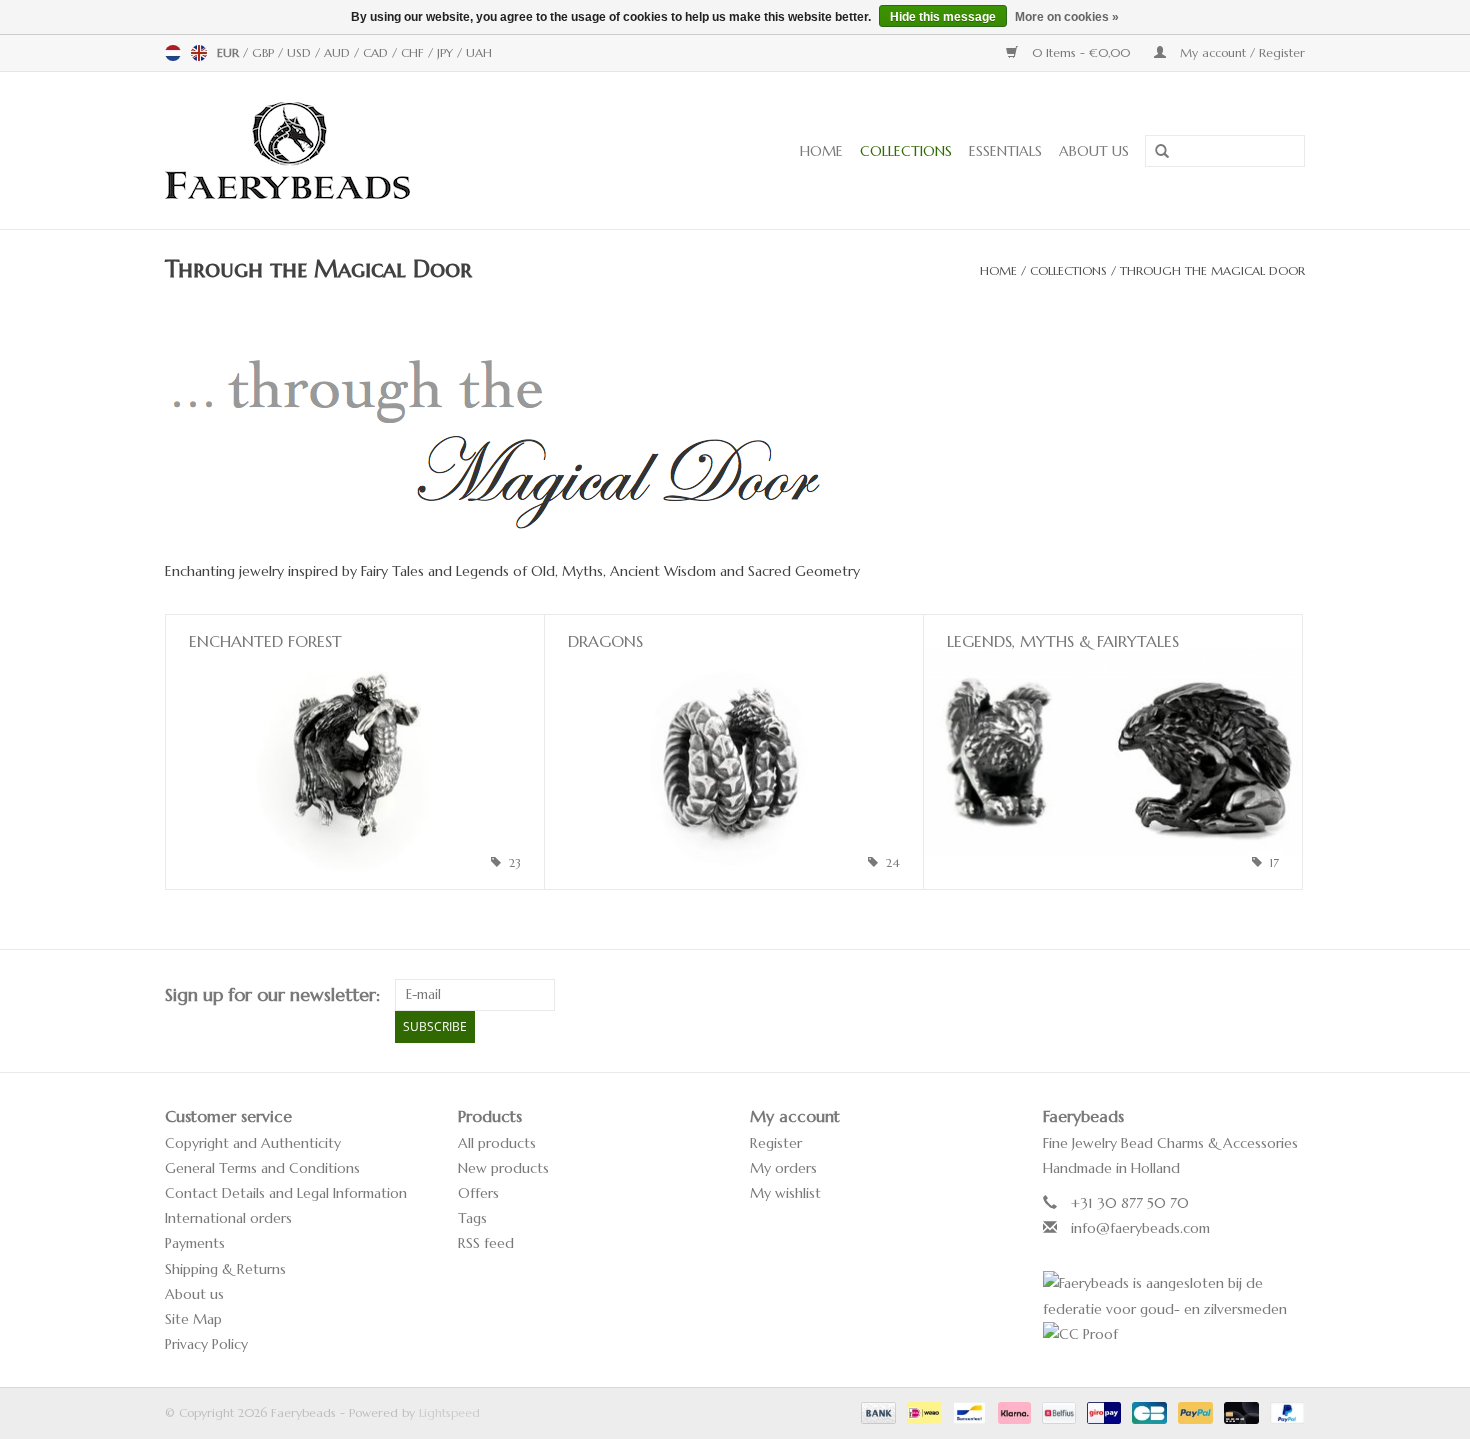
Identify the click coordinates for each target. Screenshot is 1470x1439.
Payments (195, 1243)
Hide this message (943, 17)
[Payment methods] (877, 1411)
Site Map (193, 1319)
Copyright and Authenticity (253, 1143)
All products (497, 1143)
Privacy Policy (206, 1344)
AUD (339, 52)
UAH (479, 52)
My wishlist (785, 1193)
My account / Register (1240, 52)
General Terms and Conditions (262, 1168)
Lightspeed (449, 1412)
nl (173, 53)
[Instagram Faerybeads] (1289, 995)
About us (1094, 151)
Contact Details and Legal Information (286, 1193)
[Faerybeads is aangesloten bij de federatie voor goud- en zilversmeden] (1174, 1296)
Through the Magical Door (1212, 270)
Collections (906, 151)
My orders (783, 1168)
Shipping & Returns (225, 1269)
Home (821, 151)
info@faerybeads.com (1140, 1228)
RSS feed (486, 1243)
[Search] (1155, 152)
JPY (447, 52)
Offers (478, 1193)
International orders (228, 1218)
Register (776, 1143)
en (199, 53)
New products (503, 1168)
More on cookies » (1067, 17)
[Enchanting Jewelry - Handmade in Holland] (349, 150)
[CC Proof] (1174, 1334)
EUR (230, 52)
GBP (265, 52)
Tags (472, 1218)
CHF (414, 52)
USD (301, 52)
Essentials (1005, 151)
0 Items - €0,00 (1081, 52)
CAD (377, 52)
